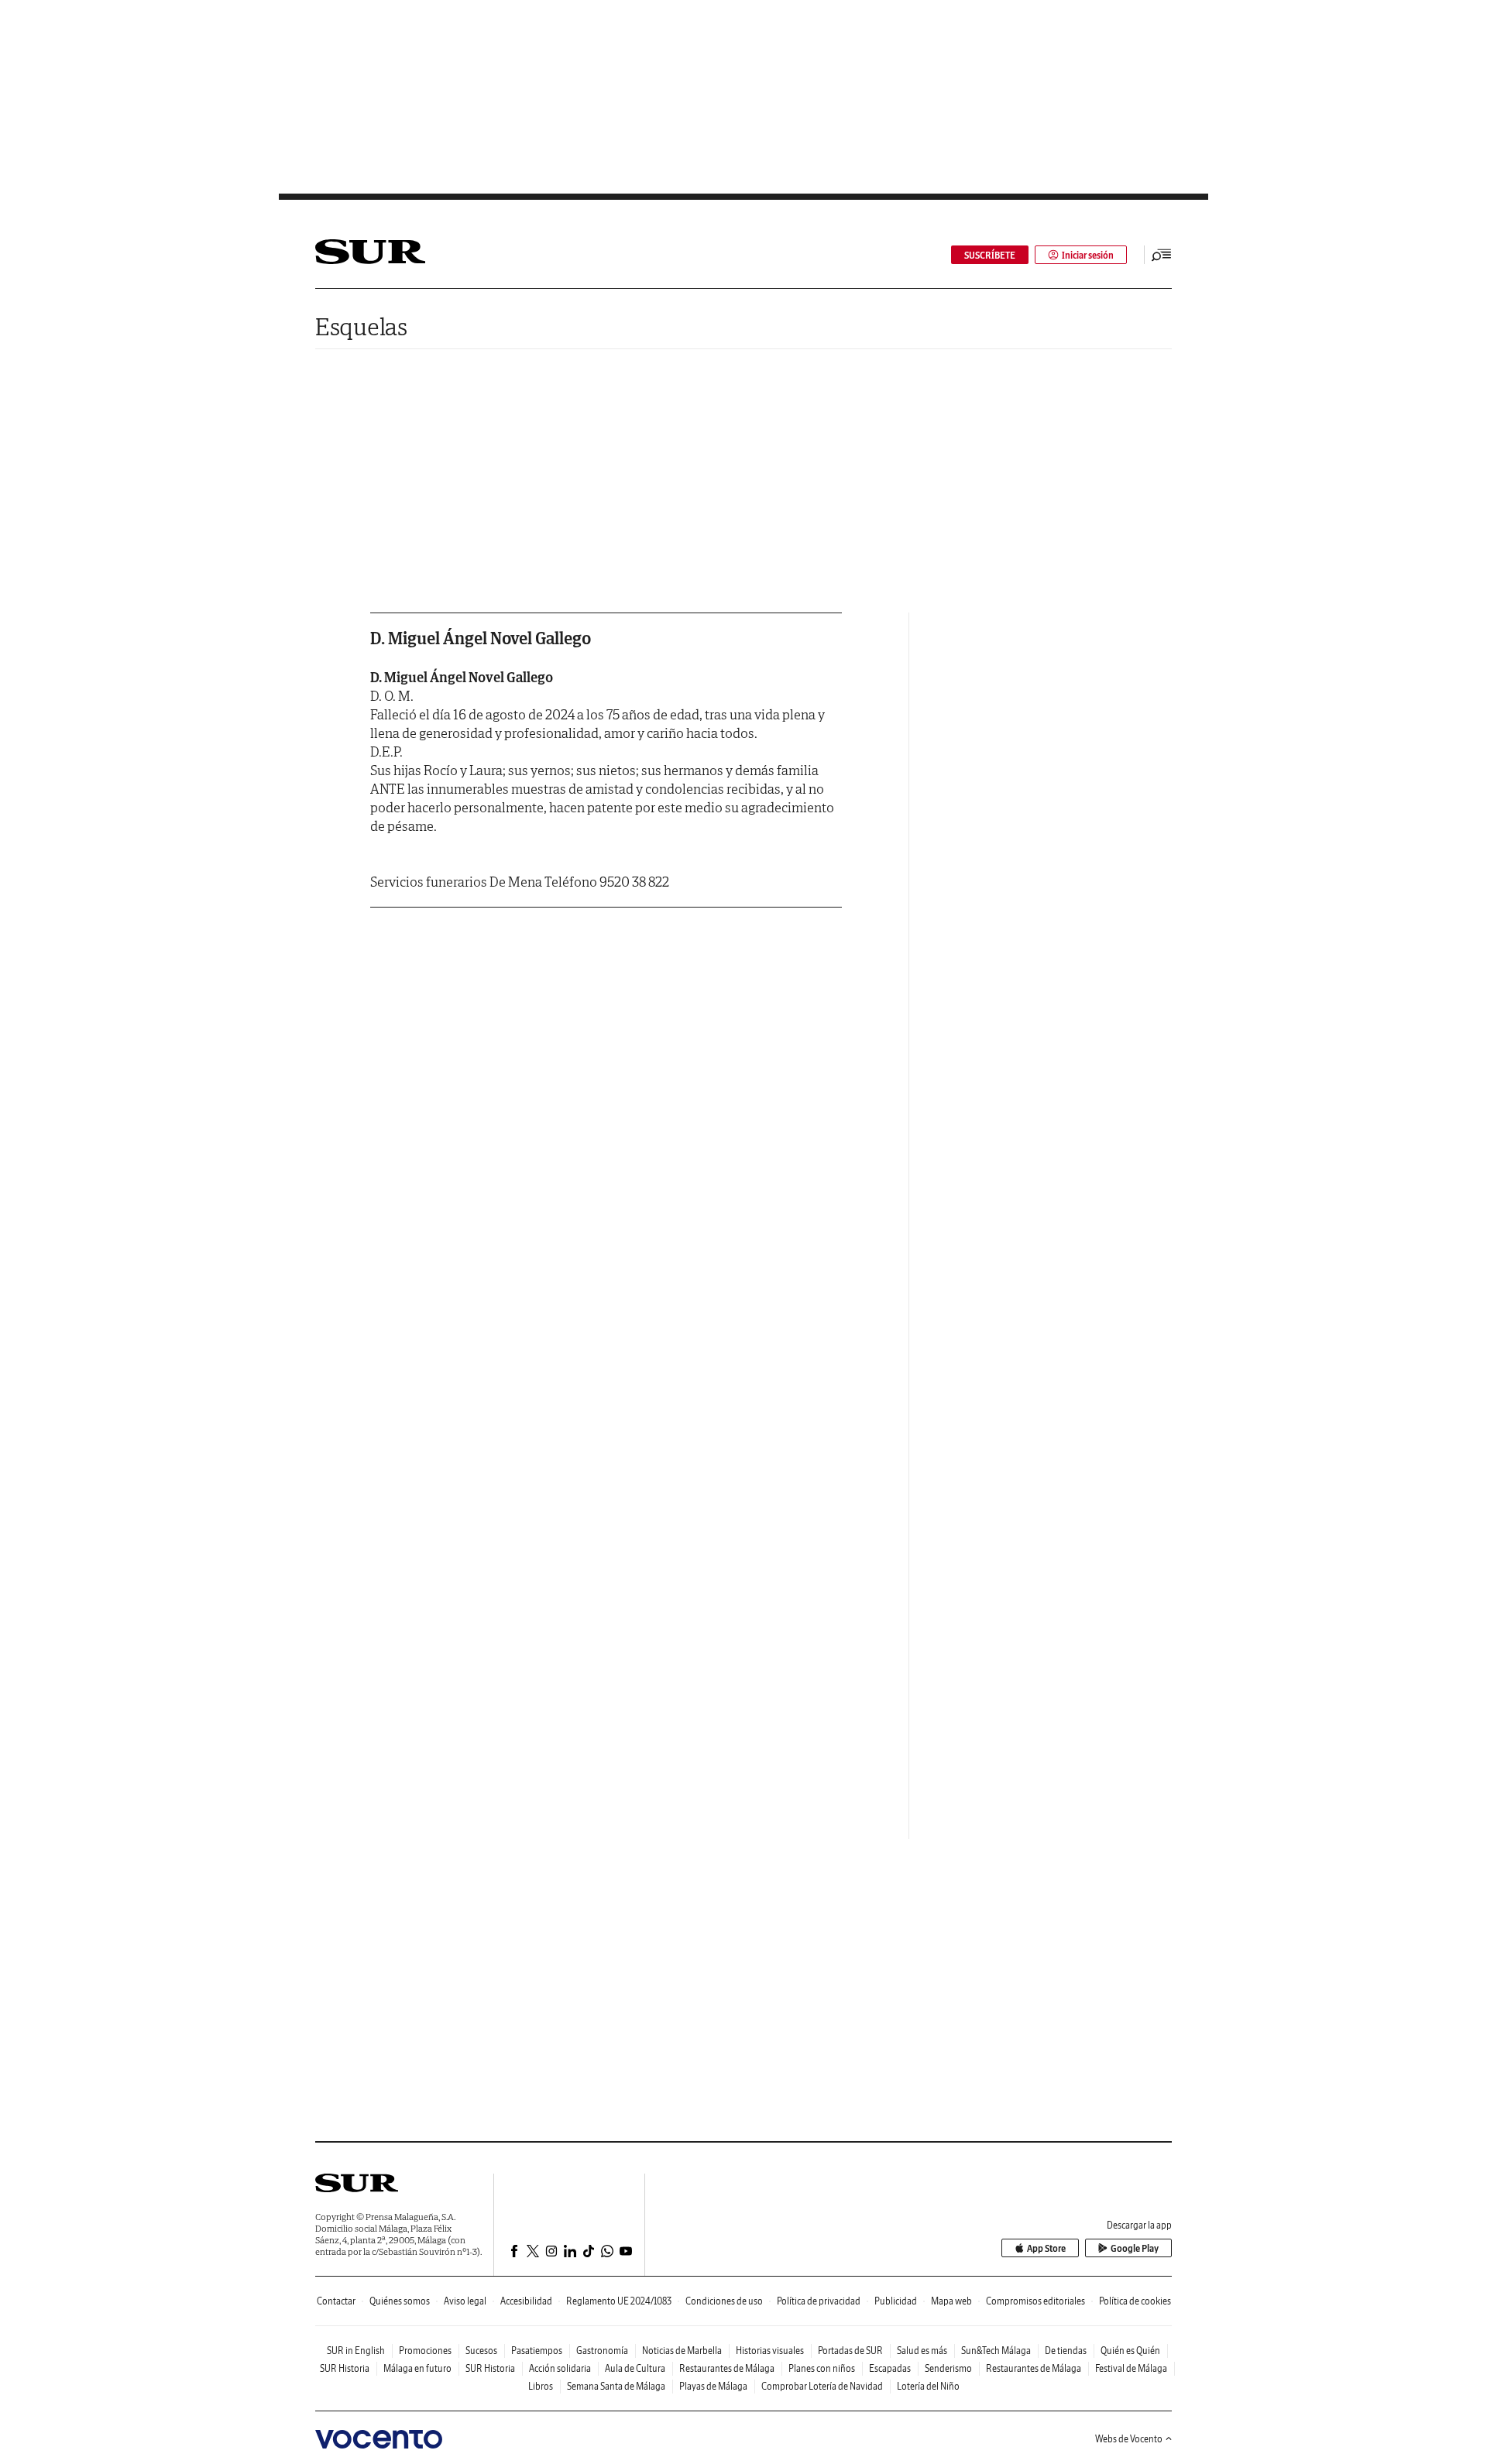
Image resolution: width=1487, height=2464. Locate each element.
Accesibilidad (526, 2301)
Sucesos (481, 2351)
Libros (541, 2386)
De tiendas (1066, 2351)
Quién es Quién (1130, 2351)
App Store (1046, 2248)
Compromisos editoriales (1035, 2301)
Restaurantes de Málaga (727, 2368)
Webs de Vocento (1129, 2439)
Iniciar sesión (1088, 255)
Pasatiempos (537, 2351)
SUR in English (356, 2351)
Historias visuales (770, 2351)
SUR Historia (345, 2368)
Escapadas (890, 2368)
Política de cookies (1135, 2301)
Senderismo (948, 2368)
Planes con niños (822, 2368)
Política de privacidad (819, 2301)
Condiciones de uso (724, 2301)
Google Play (1135, 2248)
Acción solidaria (560, 2368)
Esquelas (361, 326)
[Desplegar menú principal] (1162, 255)
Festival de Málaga (1131, 2368)
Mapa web (951, 2301)
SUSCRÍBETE (990, 255)
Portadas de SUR (850, 2351)
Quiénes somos (400, 2301)
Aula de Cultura (635, 2368)
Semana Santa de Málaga (616, 2386)
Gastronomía (602, 2351)
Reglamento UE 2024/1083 (619, 2301)
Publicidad (896, 2301)
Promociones (425, 2351)
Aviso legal (465, 2301)
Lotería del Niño (928, 2386)
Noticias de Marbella (682, 2351)
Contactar (336, 2301)
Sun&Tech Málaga (996, 2351)
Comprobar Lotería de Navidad (822, 2386)
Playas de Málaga (713, 2386)
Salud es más (922, 2351)
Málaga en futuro (417, 2368)
